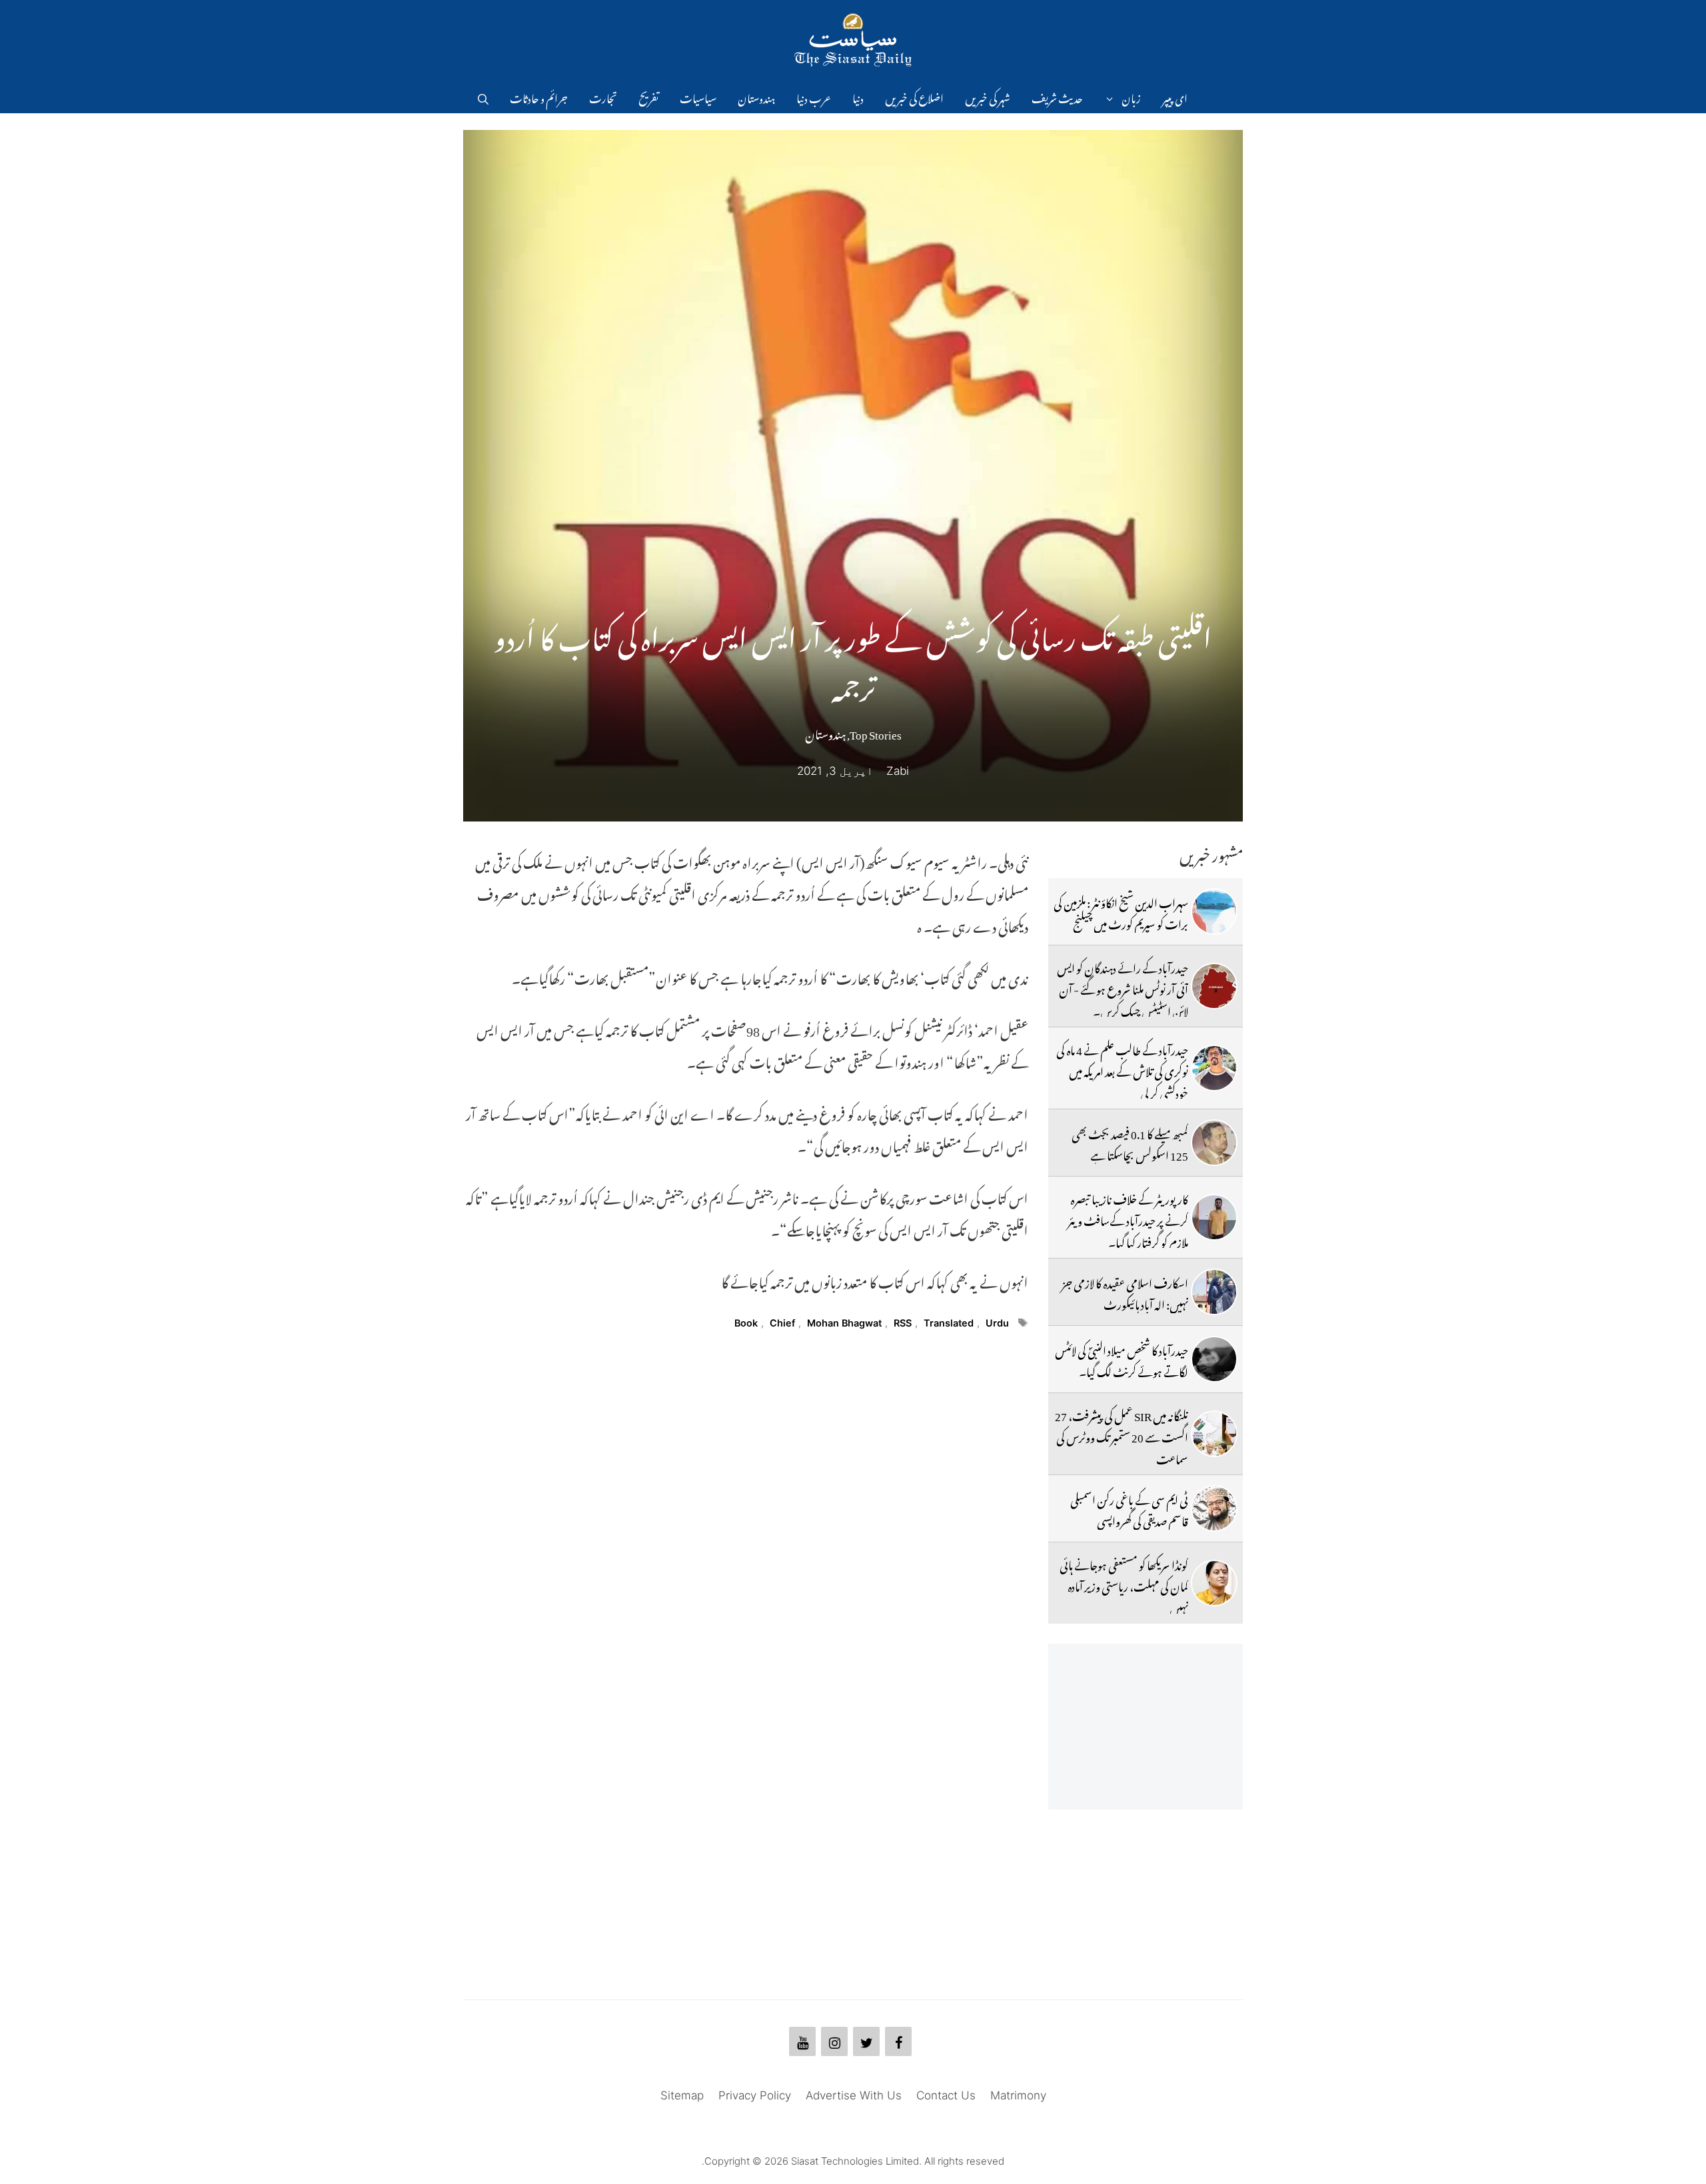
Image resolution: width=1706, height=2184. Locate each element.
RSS (903, 1323)
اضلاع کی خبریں (914, 97)
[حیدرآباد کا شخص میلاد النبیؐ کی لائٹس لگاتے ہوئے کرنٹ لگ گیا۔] (1214, 1359)
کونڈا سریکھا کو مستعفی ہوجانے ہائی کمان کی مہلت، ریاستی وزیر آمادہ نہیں (1124, 1585)
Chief (782, 1323)
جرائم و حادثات (539, 97)
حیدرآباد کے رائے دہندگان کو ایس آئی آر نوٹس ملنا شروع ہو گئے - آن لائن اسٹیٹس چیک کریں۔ (1123, 988)
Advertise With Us (854, 2095)
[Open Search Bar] (483, 97)
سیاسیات (698, 97)
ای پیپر (1175, 97)
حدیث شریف (1057, 97)
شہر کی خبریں (988, 97)
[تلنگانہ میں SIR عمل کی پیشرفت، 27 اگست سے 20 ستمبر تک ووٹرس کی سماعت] (1214, 1434)
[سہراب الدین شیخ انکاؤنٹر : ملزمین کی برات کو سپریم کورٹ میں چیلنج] (1214, 911)
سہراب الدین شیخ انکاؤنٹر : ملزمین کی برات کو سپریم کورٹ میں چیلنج (1121, 911)
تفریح (648, 97)
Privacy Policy (755, 2095)
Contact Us (946, 2095)
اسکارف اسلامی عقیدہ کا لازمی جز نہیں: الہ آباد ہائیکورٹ (1125, 1292)
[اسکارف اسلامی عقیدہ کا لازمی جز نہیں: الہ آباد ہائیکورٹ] (1214, 1292)
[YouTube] (802, 2041)
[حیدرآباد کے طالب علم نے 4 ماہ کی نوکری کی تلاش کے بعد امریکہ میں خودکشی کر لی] (1214, 1068)
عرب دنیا (814, 97)
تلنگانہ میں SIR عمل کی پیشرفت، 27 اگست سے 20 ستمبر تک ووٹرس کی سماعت (1122, 1435)
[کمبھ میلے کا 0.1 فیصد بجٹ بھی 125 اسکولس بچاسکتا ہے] (1214, 1143)
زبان (1131, 97)
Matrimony (1018, 2095)
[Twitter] (866, 2041)
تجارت (603, 97)
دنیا (858, 97)
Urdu (997, 1323)
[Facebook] (898, 2041)
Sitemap (682, 2095)
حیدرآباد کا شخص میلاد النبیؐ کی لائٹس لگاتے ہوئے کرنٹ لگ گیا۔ (1122, 1359)
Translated (949, 1323)
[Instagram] (834, 2041)
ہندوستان (756, 97)
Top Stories (876, 732)
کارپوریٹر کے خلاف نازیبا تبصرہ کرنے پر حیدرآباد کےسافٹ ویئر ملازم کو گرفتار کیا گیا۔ (1128, 1219)
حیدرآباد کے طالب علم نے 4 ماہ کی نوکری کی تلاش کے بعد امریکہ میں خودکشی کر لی (1122, 1070)
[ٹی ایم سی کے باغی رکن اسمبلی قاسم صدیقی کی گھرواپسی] (1214, 1508)
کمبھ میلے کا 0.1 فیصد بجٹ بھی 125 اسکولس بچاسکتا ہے (1130, 1143)
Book (746, 1323)
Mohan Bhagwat (844, 1323)
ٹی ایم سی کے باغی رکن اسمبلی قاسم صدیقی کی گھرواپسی (1129, 1508)
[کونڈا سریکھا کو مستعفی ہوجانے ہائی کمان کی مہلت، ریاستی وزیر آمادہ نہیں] (1214, 1583)
